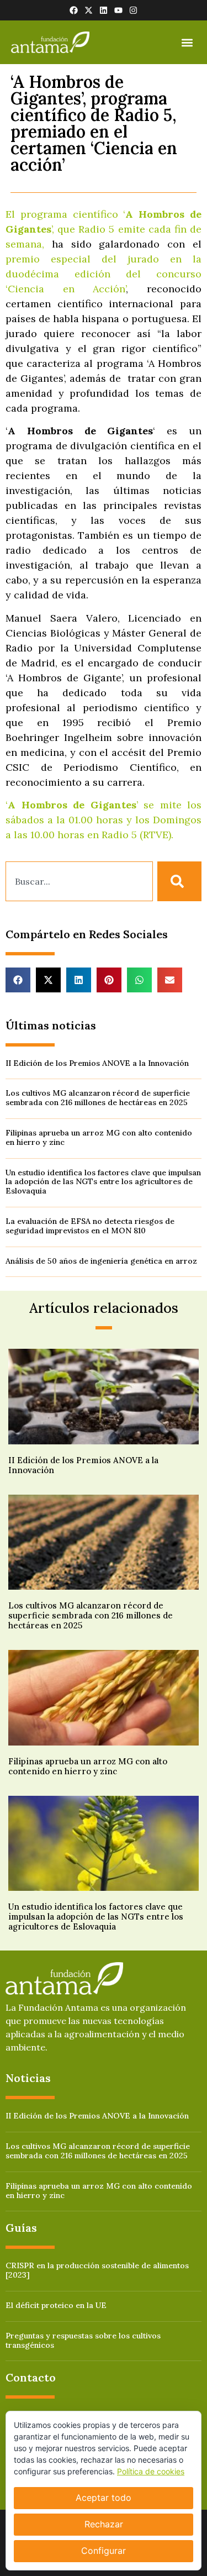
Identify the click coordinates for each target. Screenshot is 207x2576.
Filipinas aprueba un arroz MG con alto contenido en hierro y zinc (99, 1137)
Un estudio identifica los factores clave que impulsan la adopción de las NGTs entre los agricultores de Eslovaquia (103, 1182)
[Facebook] (74, 10)
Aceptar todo (104, 2498)
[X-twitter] (89, 10)
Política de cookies (151, 2471)
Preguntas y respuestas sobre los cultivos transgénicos (83, 2340)
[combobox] (79, 881)
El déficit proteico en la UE (56, 2305)
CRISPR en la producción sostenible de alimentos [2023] (97, 2270)
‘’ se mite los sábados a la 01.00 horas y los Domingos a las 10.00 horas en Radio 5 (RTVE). (104, 820)
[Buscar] (179, 881)
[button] (187, 42)
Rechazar (104, 2524)
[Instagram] (133, 10)
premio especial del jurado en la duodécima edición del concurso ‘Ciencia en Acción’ (104, 274)
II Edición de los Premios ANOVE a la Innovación (97, 1063)
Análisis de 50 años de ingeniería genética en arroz (101, 1261)
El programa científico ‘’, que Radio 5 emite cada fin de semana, (104, 229)
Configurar (104, 2551)
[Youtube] (118, 10)
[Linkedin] (104, 10)
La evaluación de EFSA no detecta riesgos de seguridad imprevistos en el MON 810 (90, 1226)
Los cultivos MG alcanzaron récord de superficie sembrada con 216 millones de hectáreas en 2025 (98, 1098)
